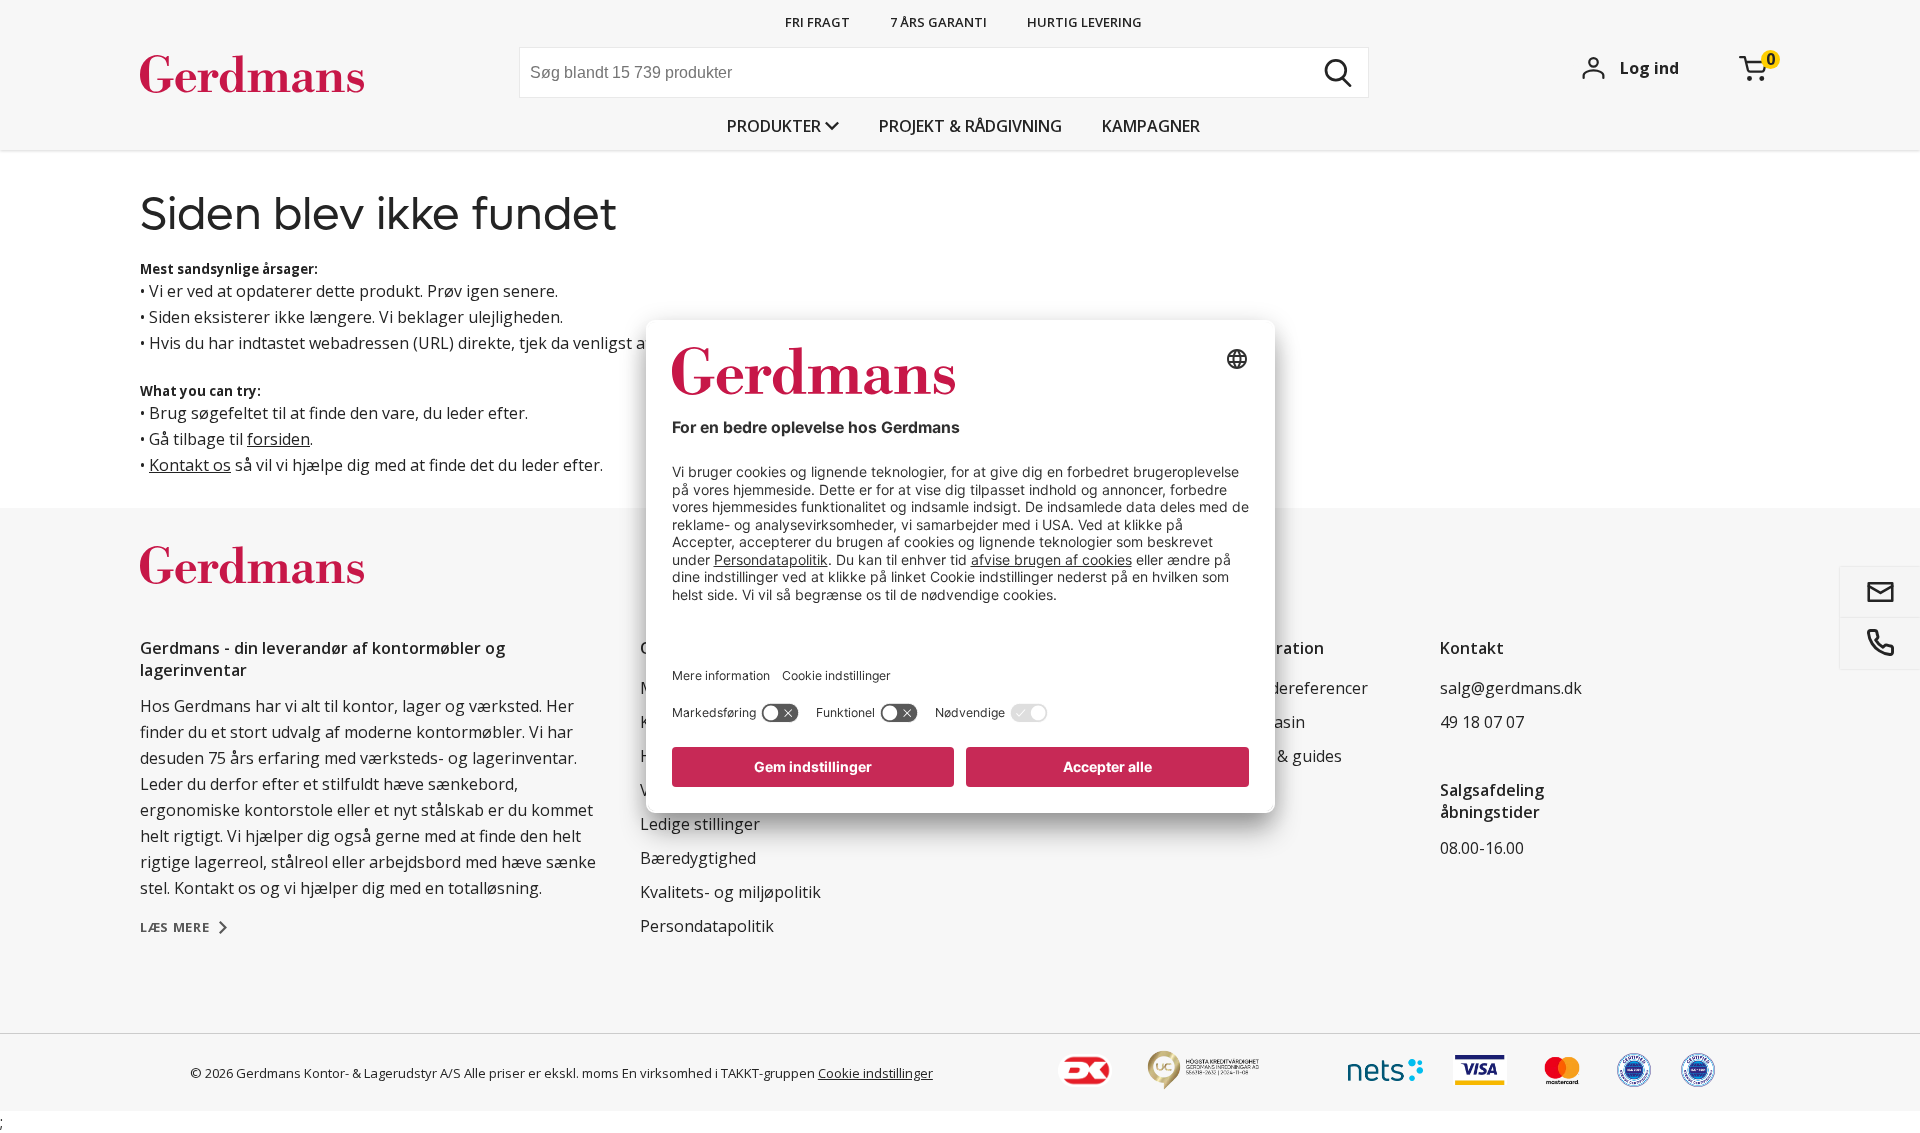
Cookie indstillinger (875, 1073)
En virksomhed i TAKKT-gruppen (718, 1073)
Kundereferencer (1304, 688)
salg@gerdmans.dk (1511, 688)
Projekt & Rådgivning (970, 126)
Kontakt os (190, 465)
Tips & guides (1291, 756)
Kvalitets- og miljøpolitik (730, 892)
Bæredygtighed (698, 858)
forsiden (278, 439)
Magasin (1272, 722)
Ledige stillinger (700, 824)
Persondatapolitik (707, 926)
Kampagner (1151, 126)
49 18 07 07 (1482, 722)
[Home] (290, 75)
